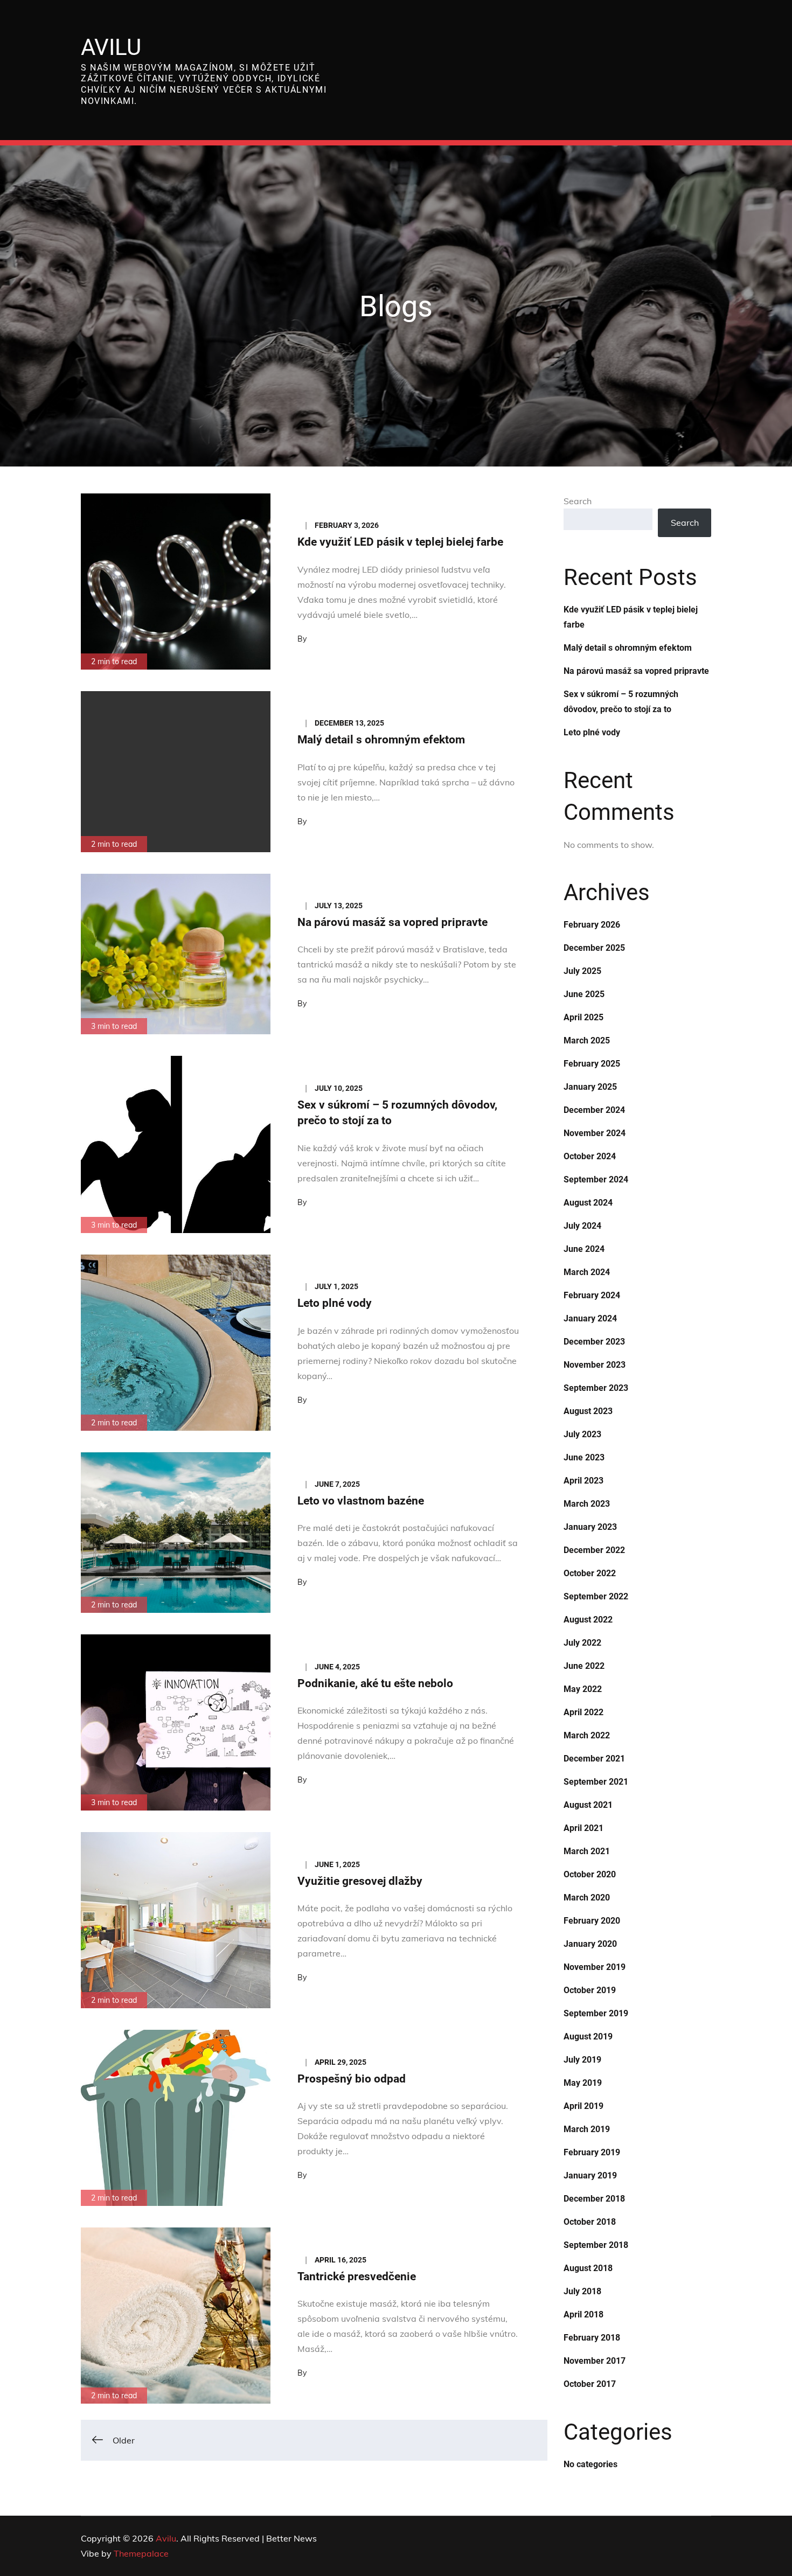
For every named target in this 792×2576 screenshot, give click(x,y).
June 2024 (584, 1249)
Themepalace (141, 2553)
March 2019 (587, 2129)
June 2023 (584, 1457)
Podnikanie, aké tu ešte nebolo (375, 1683)
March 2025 (587, 1040)
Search (578, 501)
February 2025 (592, 1064)
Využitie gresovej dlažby (360, 1881)
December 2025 (594, 948)
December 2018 (594, 2199)
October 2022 (590, 1573)
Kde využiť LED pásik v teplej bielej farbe (400, 542)
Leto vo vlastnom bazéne (361, 1501)
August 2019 (588, 2037)
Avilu (111, 47)
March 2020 (587, 1898)
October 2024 (590, 1156)
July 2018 (582, 2291)
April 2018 (583, 2314)
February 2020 (592, 1921)
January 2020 (590, 1944)
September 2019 (596, 2013)
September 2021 (596, 1782)
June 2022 (584, 1666)
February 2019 (592, 2152)
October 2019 (590, 1990)
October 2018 (590, 2222)
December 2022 (594, 1550)
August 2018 (588, 2268)
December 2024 (594, 1110)
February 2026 (592, 925)
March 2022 (587, 1735)
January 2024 (590, 1318)
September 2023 (596, 1388)
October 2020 (590, 1874)
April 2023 (583, 1481)
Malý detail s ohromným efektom (381, 740)
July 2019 (582, 2060)
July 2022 (582, 1643)
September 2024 (596, 1179)
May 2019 (583, 2083)
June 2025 (584, 994)
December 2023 (594, 1342)
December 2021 (594, 1759)
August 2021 (588, 1805)
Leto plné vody (335, 1303)
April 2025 (583, 1017)
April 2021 (583, 1828)
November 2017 (595, 2361)
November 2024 (595, 1133)
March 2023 (587, 1504)
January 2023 (590, 1527)
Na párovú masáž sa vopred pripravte (392, 922)
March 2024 (587, 1272)
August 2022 (588, 1620)
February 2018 (592, 2338)
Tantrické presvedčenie (357, 2276)
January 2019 (590, 2175)
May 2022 (583, 1689)
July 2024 (582, 1226)
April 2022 (583, 1712)
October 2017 (590, 2384)
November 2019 (595, 1967)
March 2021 (587, 1851)
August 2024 (588, 1203)
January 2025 (590, 1087)
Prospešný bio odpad (352, 2079)
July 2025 (582, 971)
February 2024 (592, 1295)
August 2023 (588, 1411)
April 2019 (583, 2106)
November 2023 (595, 1365)
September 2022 (596, 1596)
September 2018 (596, 2245)
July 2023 (582, 1434)
